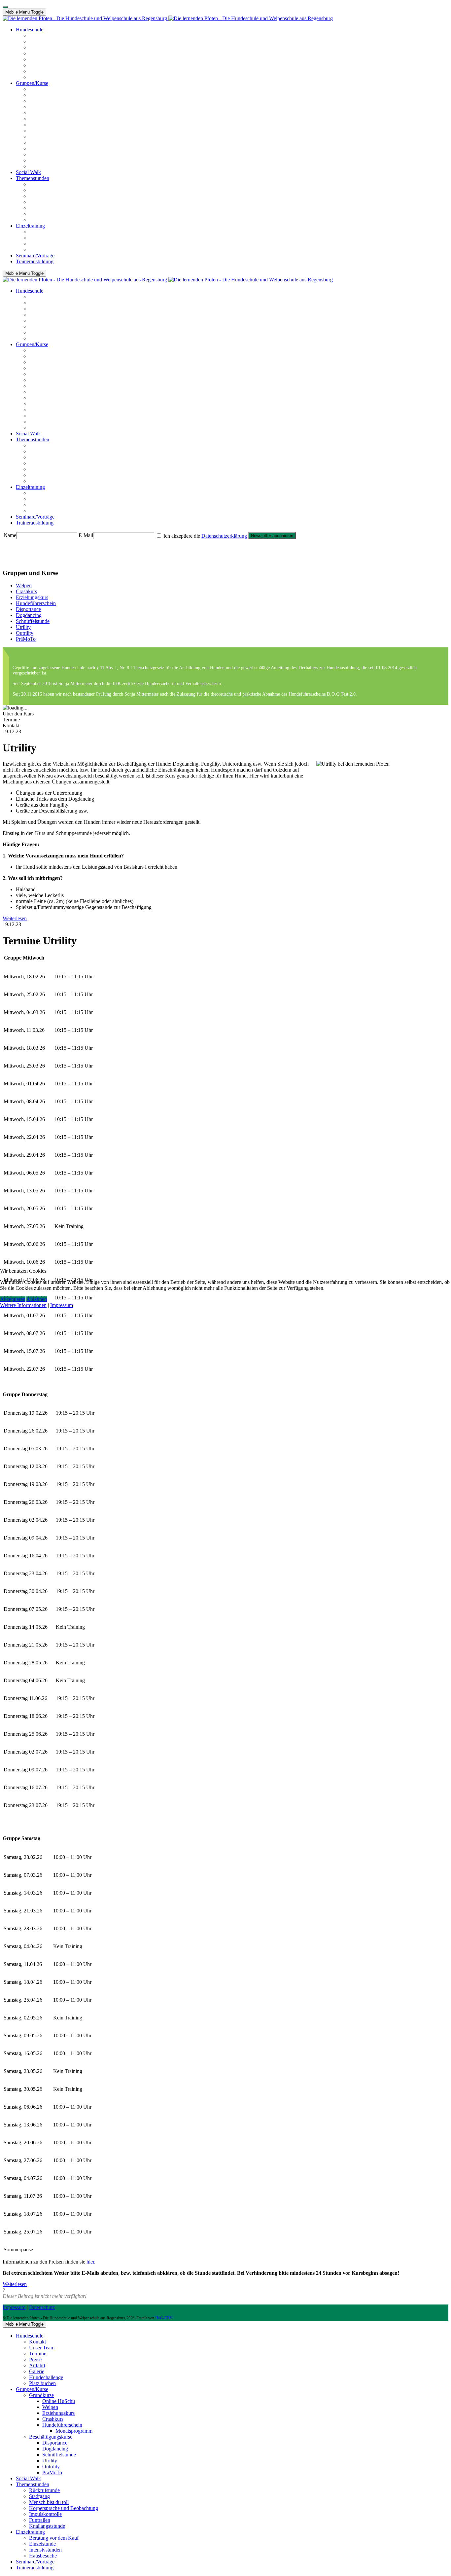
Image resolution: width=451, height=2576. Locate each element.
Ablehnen (37, 1299)
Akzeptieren (13, 1299)
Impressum (62, 1305)
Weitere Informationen (23, 1305)
